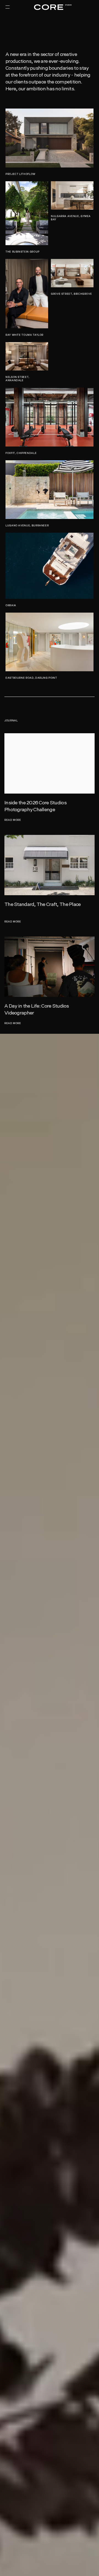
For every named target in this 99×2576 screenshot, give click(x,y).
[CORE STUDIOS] (50, 7)
